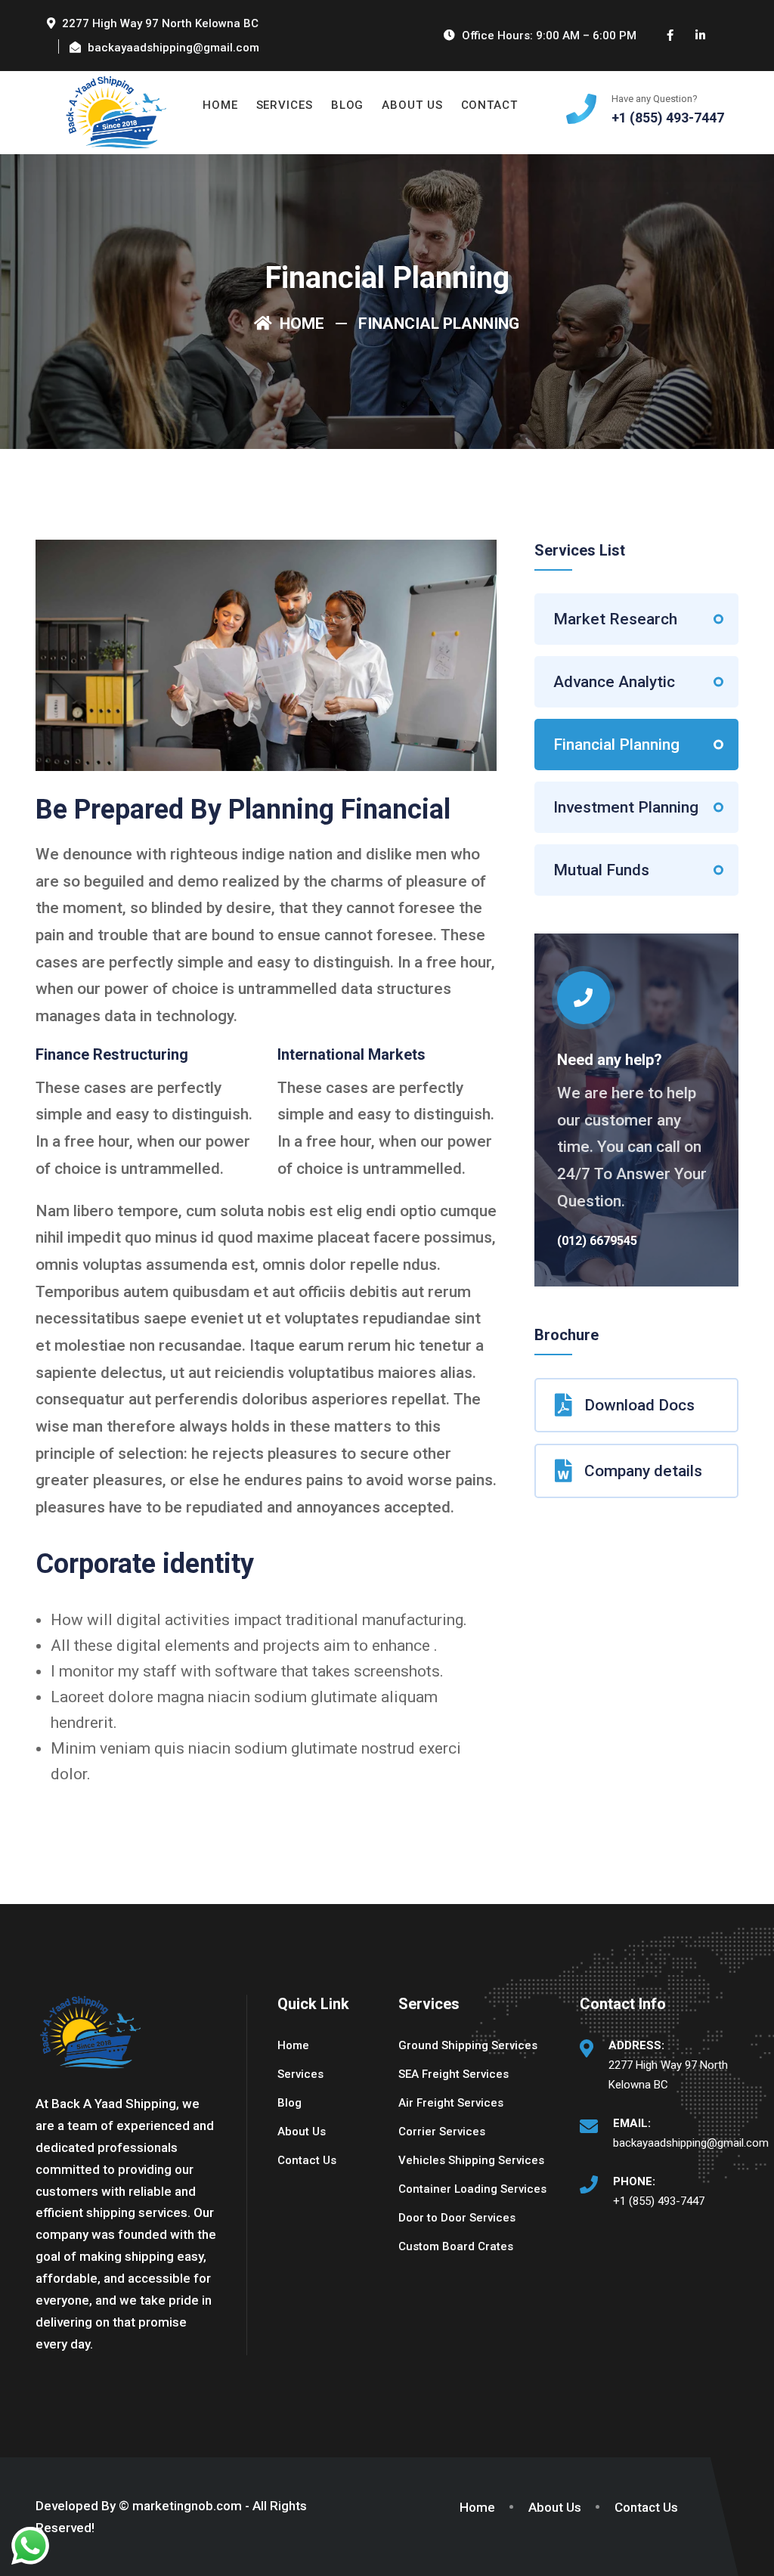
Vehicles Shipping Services (471, 2160)
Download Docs (639, 1405)
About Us (412, 105)
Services (285, 105)
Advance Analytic (614, 682)
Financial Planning (616, 745)
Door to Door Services (457, 2218)
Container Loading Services (472, 2189)
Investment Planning (626, 807)
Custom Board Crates (456, 2246)
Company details (643, 1471)
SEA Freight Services (454, 2074)
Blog (348, 105)
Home (220, 105)
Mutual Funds (601, 870)
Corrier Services (442, 2132)
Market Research (615, 619)
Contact (489, 105)
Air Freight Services (451, 2103)
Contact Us (307, 2160)
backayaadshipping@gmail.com (691, 2143)
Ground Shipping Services (468, 2045)
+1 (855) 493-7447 (659, 2201)
